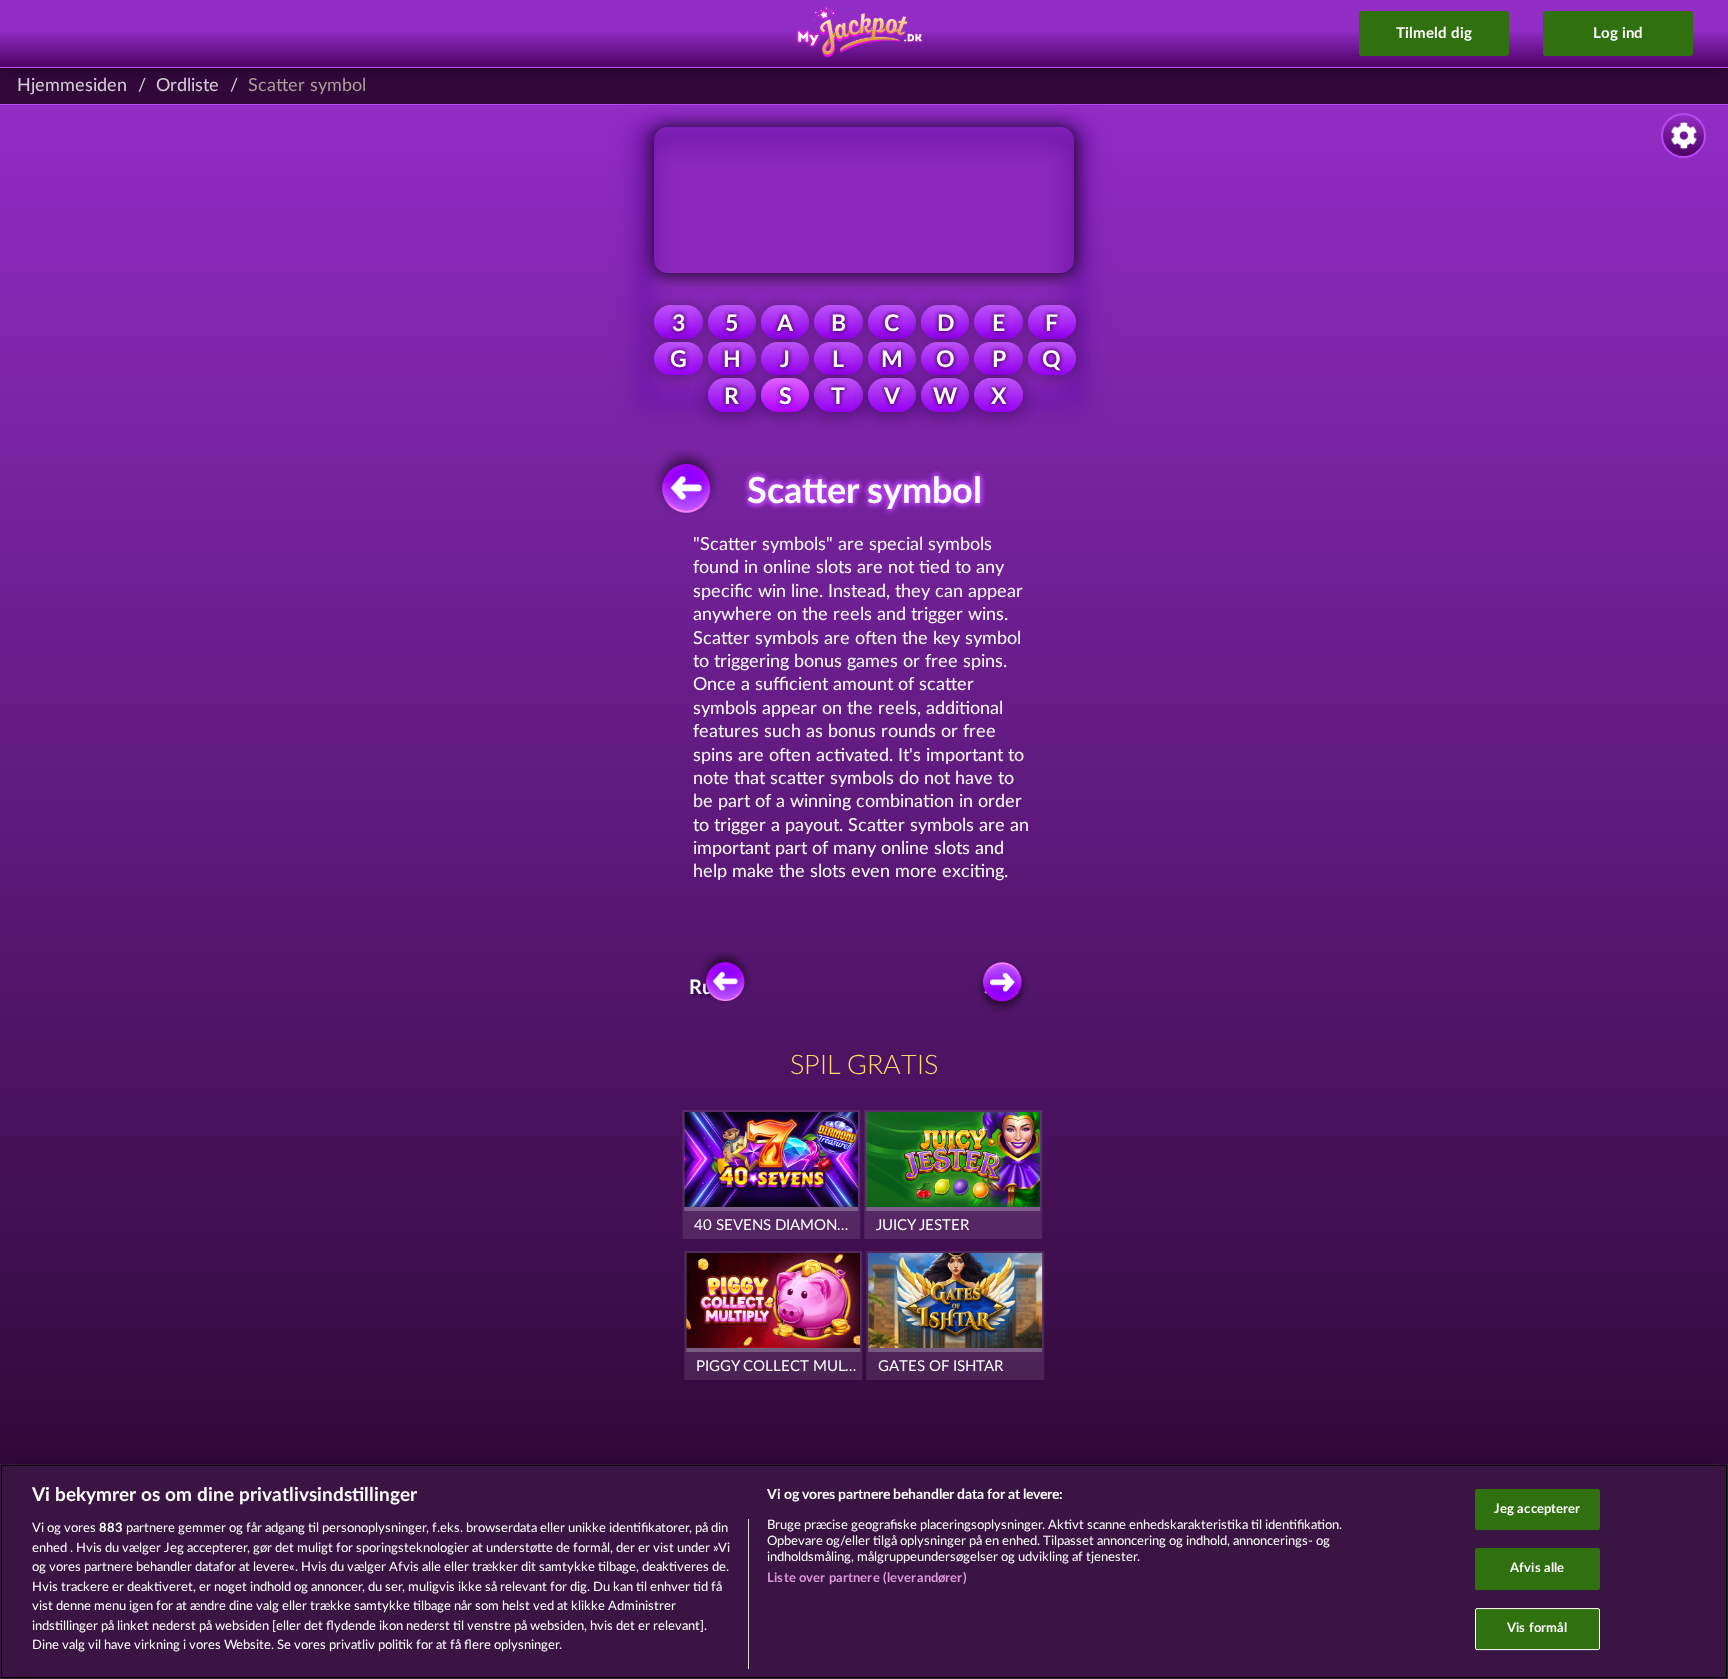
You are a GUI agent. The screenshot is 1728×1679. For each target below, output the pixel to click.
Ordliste (187, 86)
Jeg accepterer (1537, 1509)
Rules (713, 988)
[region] (864, 1571)
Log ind (1618, 33)
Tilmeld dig (1434, 33)
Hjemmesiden (72, 86)
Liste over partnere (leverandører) (866, 1578)
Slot (1001, 988)
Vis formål (1537, 1628)
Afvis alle (1537, 1568)
